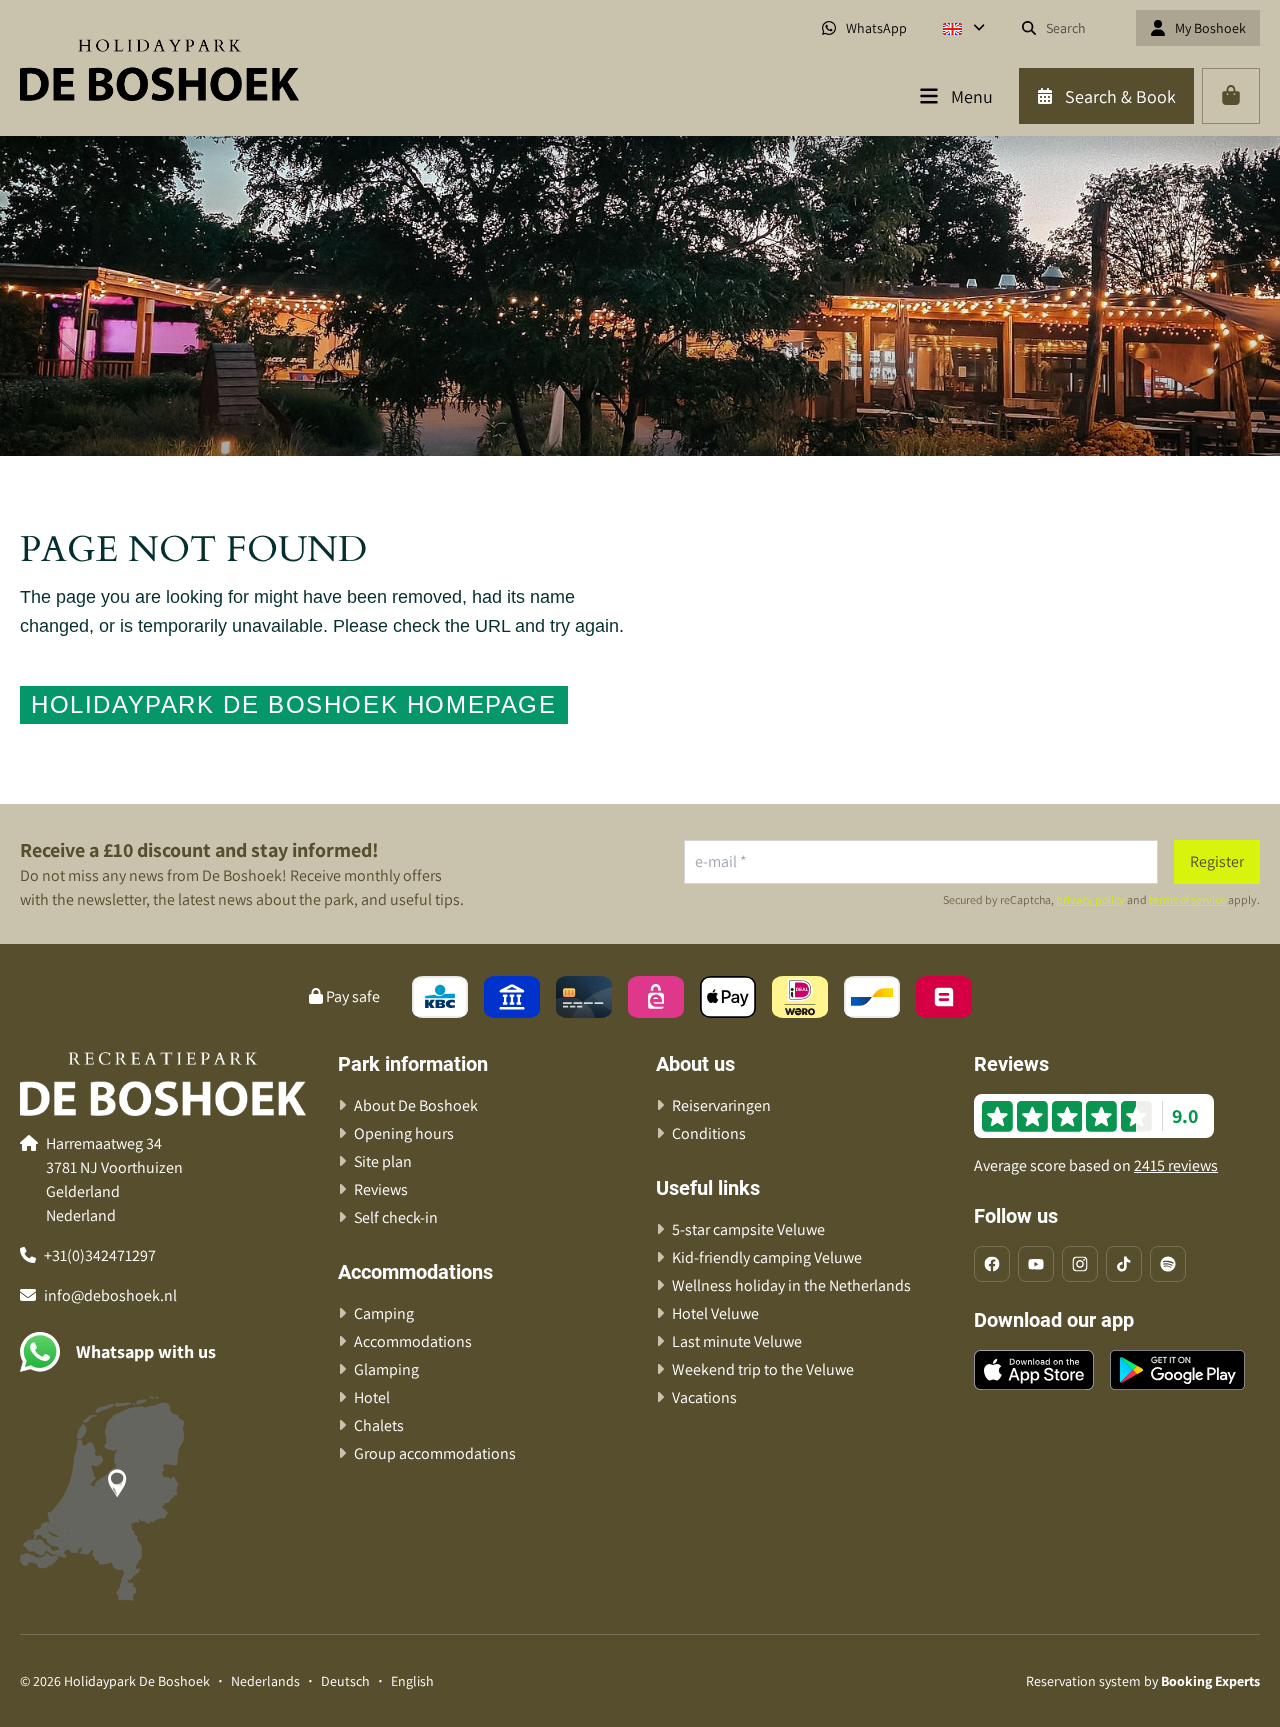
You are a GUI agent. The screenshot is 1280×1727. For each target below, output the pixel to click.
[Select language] (964, 28)
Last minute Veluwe (737, 1341)
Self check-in (396, 1217)
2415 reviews (1176, 1165)
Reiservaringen (721, 1105)
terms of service (1187, 899)
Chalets (379, 1425)
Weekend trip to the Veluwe (763, 1369)
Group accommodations (435, 1453)
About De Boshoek (416, 1105)
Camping (384, 1313)
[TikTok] (1124, 1264)
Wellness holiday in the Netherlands (791, 1285)
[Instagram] (1080, 1264)
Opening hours (404, 1133)
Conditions (709, 1133)
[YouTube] (1036, 1264)
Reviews (381, 1189)
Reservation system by (1143, 1681)
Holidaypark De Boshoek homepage (294, 704)
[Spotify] (1168, 1264)
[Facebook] (992, 1264)
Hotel (372, 1397)
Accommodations (413, 1341)
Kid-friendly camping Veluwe (767, 1257)
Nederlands (265, 1681)
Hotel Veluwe (715, 1313)
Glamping (386, 1369)
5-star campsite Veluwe (748, 1229)
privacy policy (1090, 899)
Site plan (383, 1161)
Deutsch (345, 1681)
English (412, 1681)
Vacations (704, 1397)
